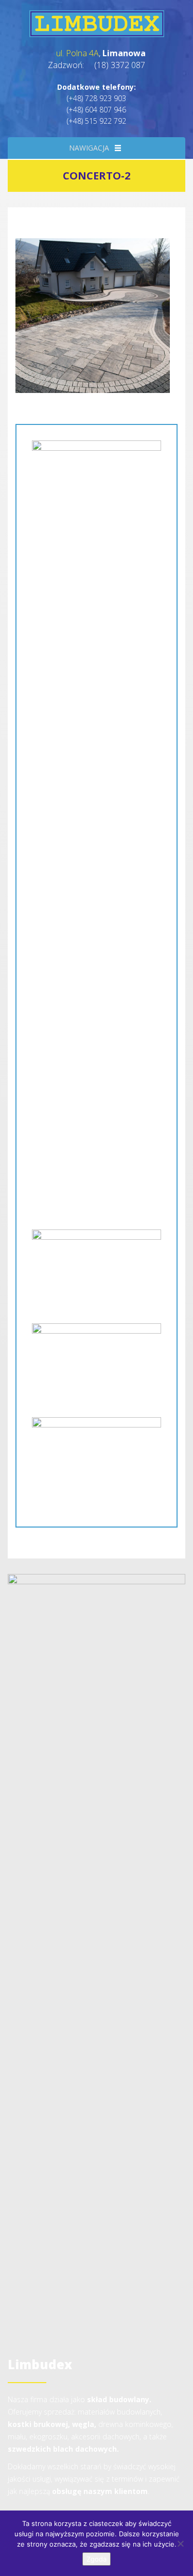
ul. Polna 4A (77, 53)
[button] (89, 148)
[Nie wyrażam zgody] (180, 2544)
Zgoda (97, 2559)
